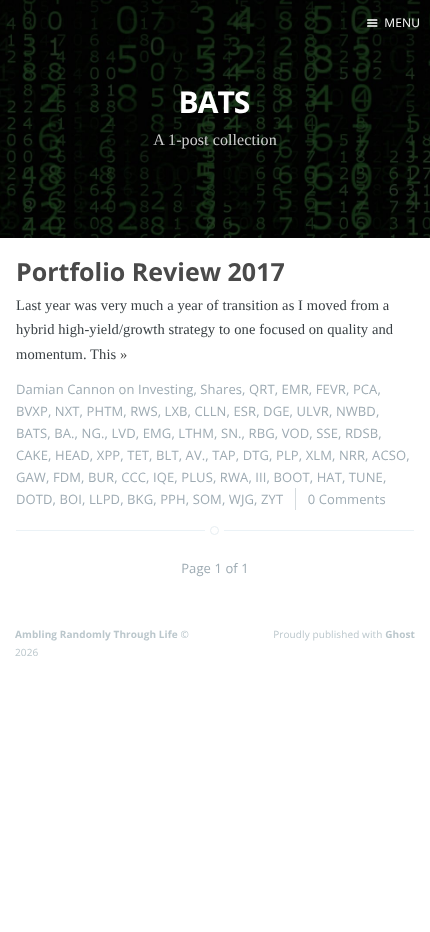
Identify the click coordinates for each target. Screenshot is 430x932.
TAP (224, 455)
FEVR (331, 389)
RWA (234, 477)
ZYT (272, 499)
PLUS (197, 477)
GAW (31, 477)
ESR (244, 411)
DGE (276, 411)
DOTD (34, 499)
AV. (196, 455)
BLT (167, 455)
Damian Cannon (65, 389)
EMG (157, 433)
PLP (287, 455)
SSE (327, 433)
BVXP (32, 411)
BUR (101, 477)
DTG (256, 455)
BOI (71, 499)
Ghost (400, 634)
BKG (140, 499)
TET (138, 455)
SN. (231, 433)
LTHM (196, 433)
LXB (176, 411)
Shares (221, 389)
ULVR (312, 411)
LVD (123, 433)
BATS (31, 433)
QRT (262, 389)
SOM (207, 499)
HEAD (72, 455)
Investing (165, 389)
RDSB (361, 433)
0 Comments (347, 499)
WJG (241, 499)
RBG (262, 433)
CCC (133, 477)
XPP (108, 455)
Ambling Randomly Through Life (96, 634)
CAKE (32, 455)
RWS (143, 411)
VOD (296, 433)
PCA (365, 389)
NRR (352, 455)
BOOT (292, 477)
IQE (163, 477)
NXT (67, 411)
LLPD (104, 499)
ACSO (389, 455)
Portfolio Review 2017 (150, 272)
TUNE (366, 477)
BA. (64, 433)
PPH (173, 499)
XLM (319, 455)
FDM (67, 477)
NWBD (356, 411)
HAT (329, 477)
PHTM (105, 411)
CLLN (211, 411)
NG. (93, 433)
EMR (295, 389)
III (260, 477)
